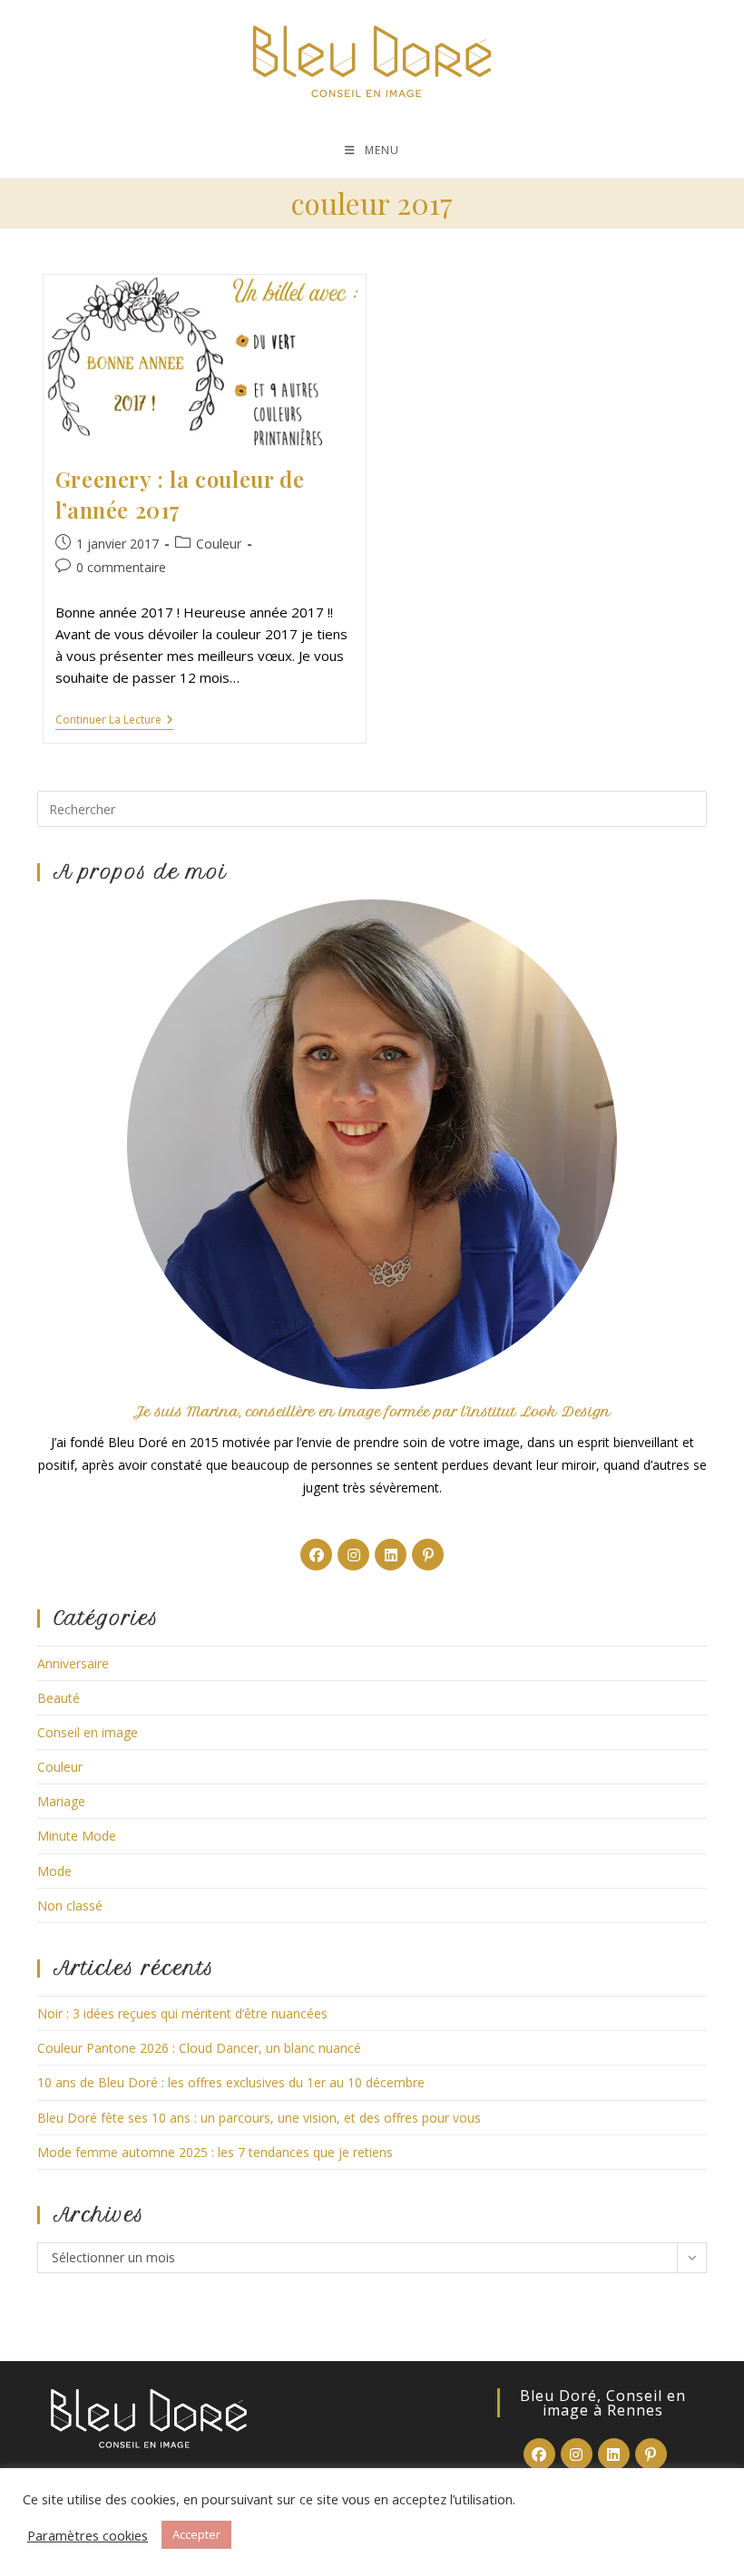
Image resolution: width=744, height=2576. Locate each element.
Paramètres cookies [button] (88, 2535)
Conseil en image (88, 1732)
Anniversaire (73, 1663)
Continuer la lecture (114, 721)
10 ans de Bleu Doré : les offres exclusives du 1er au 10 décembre (231, 2082)
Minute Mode (77, 1836)
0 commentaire (121, 567)
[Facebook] (316, 1555)
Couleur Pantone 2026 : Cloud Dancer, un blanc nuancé (199, 2048)
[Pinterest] (428, 1555)
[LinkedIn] (391, 1555)
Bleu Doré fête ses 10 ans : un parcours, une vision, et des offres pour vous (259, 2118)
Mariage (61, 1801)
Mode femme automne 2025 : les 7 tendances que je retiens (215, 2152)
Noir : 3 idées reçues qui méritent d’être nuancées (182, 2013)
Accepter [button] (196, 2534)
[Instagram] (353, 1555)
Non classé (70, 1905)
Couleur (219, 544)
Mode (54, 1871)
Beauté (59, 1698)
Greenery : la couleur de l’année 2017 (180, 494)
